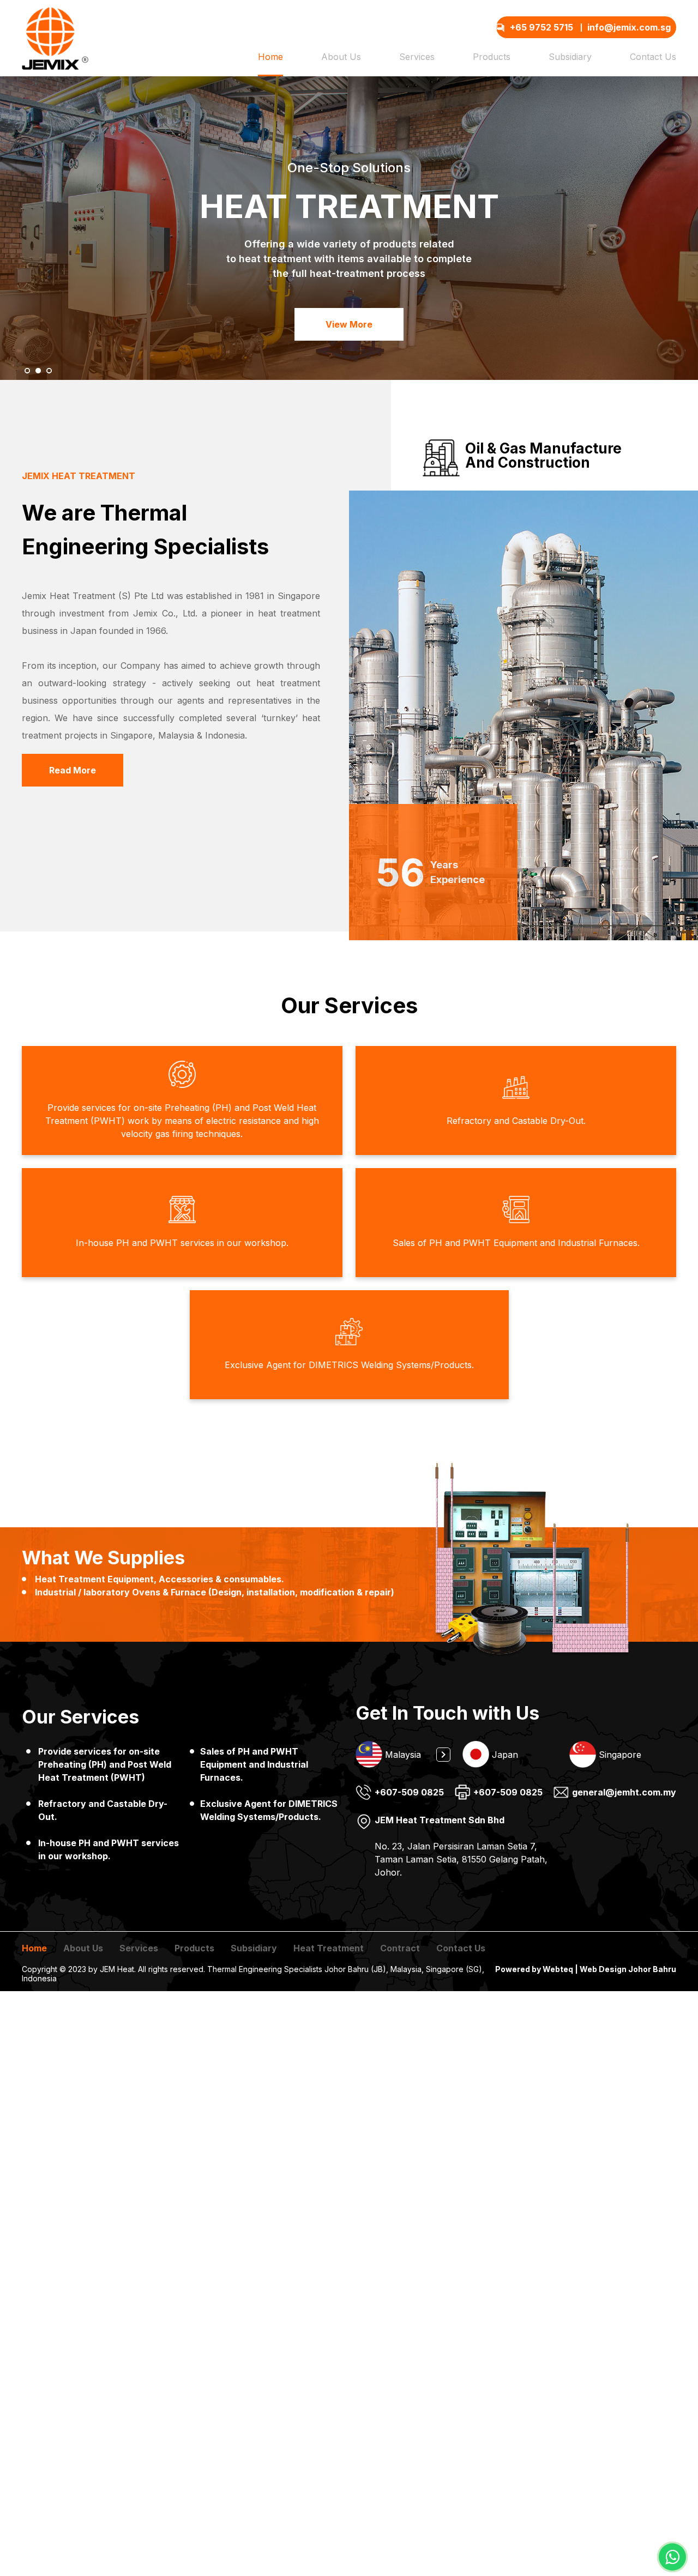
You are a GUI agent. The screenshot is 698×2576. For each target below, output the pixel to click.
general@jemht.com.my (624, 1792)
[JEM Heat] (55, 38)
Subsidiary (570, 57)
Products (492, 57)
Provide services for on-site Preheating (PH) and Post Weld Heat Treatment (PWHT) (105, 1764)
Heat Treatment (329, 1948)
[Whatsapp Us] (672, 2557)
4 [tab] (540, 1776)
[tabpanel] (409, 1754)
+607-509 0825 (409, 1792)
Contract (400, 1948)
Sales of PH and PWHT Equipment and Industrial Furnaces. (254, 1764)
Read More (73, 770)
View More (349, 324)
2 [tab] (508, 1776)
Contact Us (653, 57)
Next (443, 1755)
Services (417, 57)
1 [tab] (491, 1776)
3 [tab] (524, 1776)
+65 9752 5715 (541, 27)
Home (270, 57)
